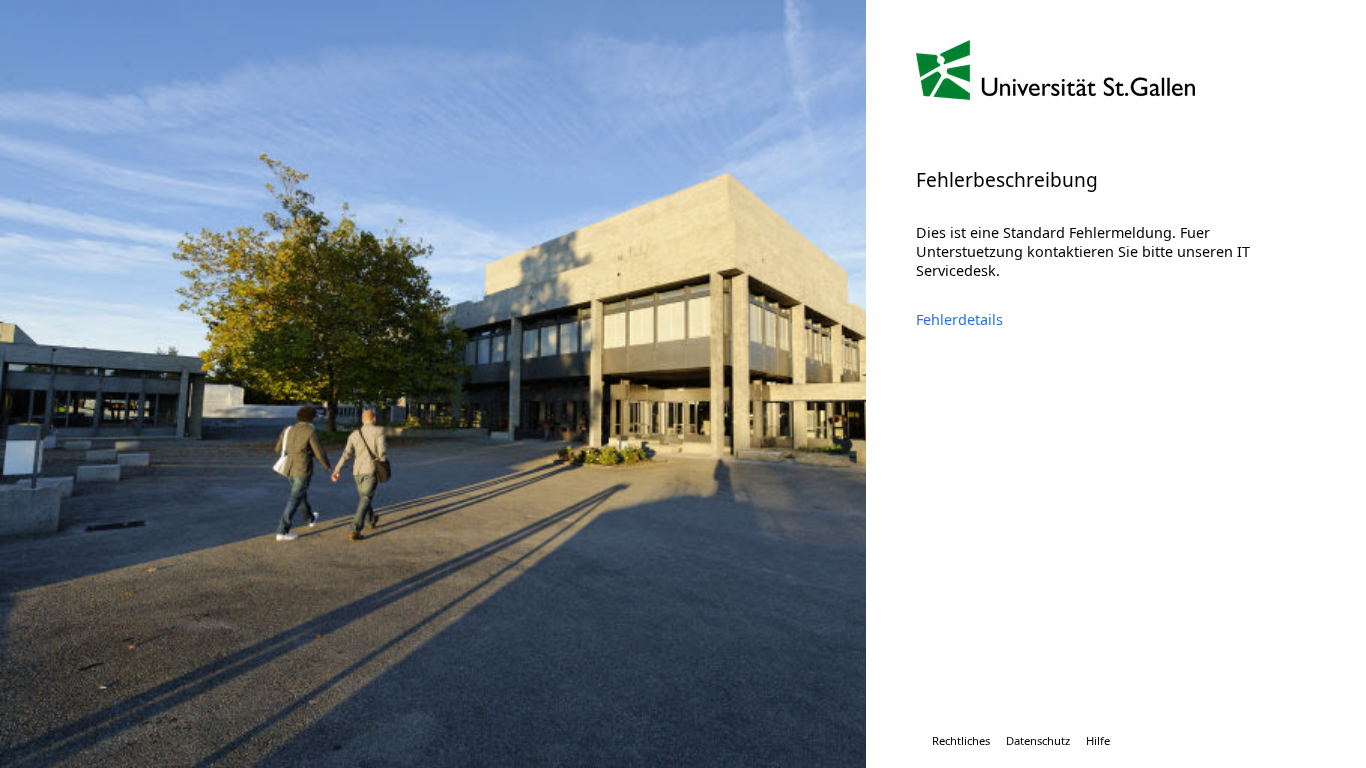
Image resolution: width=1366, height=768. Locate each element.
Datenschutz (1038, 740)
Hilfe (1098, 740)
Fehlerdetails (959, 319)
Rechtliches (961, 740)
